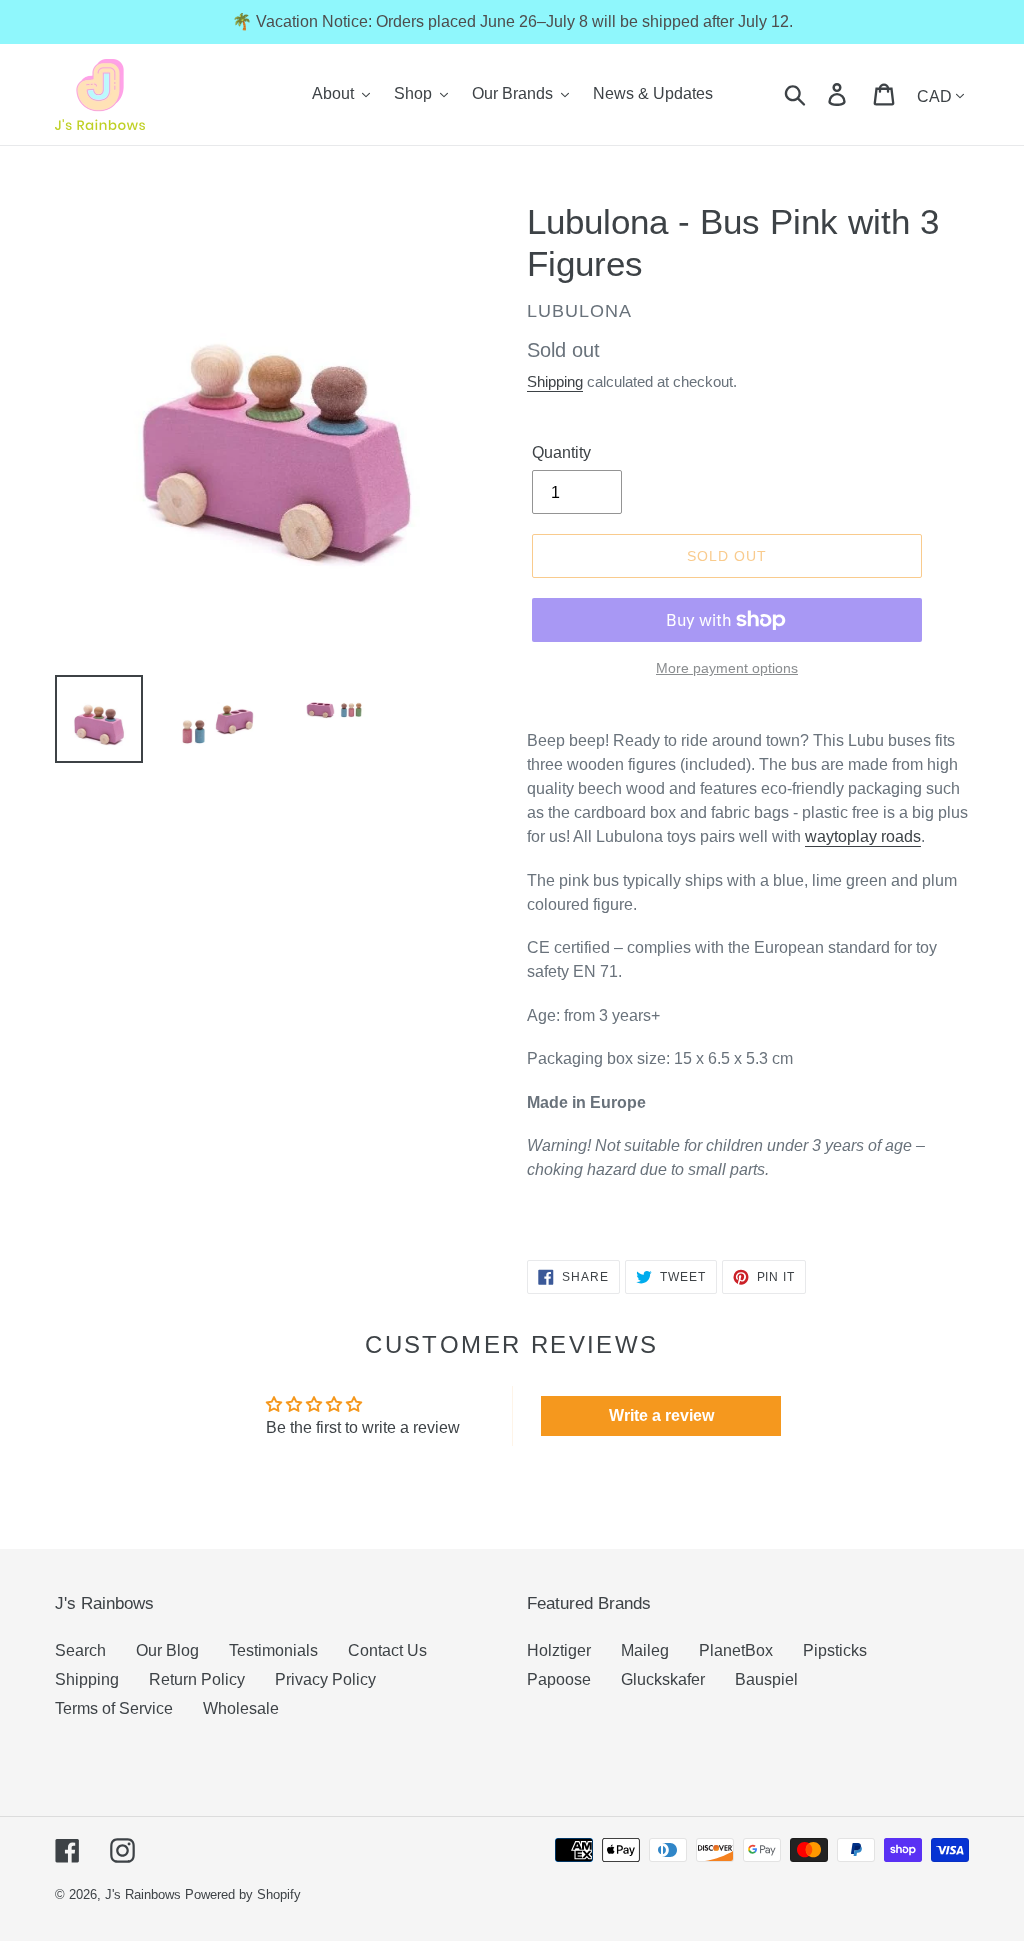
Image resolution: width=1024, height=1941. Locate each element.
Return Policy (197, 1679)
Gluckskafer (663, 1679)
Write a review (661, 1415)
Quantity (561, 452)
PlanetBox (736, 1650)
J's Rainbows (143, 1894)
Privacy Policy (325, 1679)
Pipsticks (835, 1650)
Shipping (555, 381)
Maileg (645, 1650)
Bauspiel (766, 1679)
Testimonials (273, 1650)
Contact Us (387, 1650)
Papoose (559, 1679)
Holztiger (559, 1650)
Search (80, 1650)
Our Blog (167, 1650)
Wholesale (241, 1708)
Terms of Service (114, 1708)
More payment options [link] (727, 668)
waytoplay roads (863, 836)
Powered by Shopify (243, 1894)
